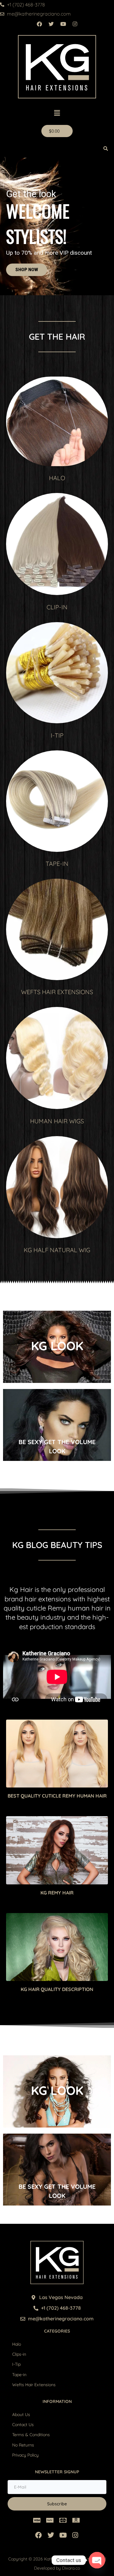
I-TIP (57, 735)
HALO (57, 478)
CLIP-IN (57, 607)
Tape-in (19, 2375)
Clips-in (19, 2354)
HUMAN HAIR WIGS (57, 1121)
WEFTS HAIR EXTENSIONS (57, 992)
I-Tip (16, 2364)
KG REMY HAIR (57, 1893)
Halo (17, 2344)
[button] (57, 113)
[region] (57, 226)
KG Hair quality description (57, 1989)
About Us (21, 2415)
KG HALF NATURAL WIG (57, 1250)
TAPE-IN (57, 864)
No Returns (23, 2445)
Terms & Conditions (31, 2435)
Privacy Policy (25, 2455)
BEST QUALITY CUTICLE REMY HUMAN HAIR (57, 1796)
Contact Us (23, 2425)
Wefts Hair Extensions (34, 2385)
